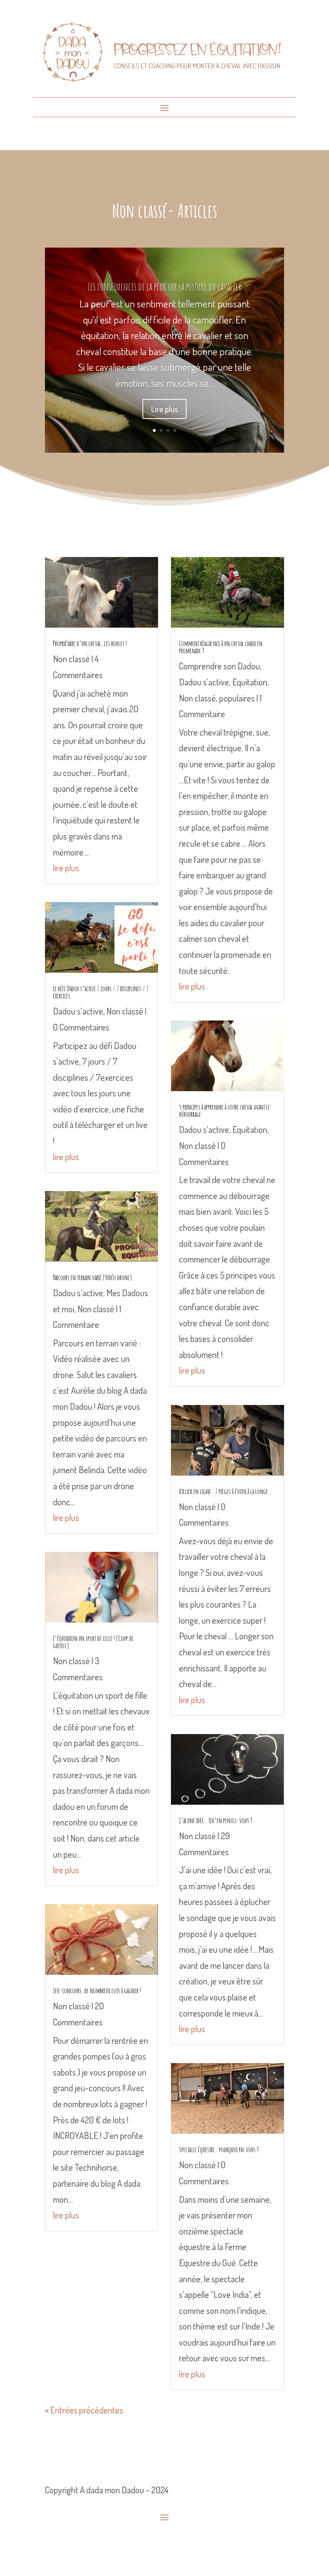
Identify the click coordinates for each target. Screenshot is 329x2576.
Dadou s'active (78, 1011)
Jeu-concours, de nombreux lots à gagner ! (97, 1990)
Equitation (250, 682)
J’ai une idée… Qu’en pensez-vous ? (216, 1820)
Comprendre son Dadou (219, 666)
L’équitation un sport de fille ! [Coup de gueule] (93, 1642)
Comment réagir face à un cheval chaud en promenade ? (221, 647)
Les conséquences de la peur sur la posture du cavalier (165, 287)
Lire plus (164, 409)
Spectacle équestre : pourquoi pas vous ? (219, 2149)
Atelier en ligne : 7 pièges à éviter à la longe (223, 1491)
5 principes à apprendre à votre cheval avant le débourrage (224, 1110)
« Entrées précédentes (84, 2410)
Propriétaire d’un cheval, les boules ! (90, 643)
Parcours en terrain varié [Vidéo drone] (92, 1277)
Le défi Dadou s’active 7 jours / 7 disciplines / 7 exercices (101, 992)
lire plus (66, 868)
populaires (237, 698)
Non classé (71, 659)
